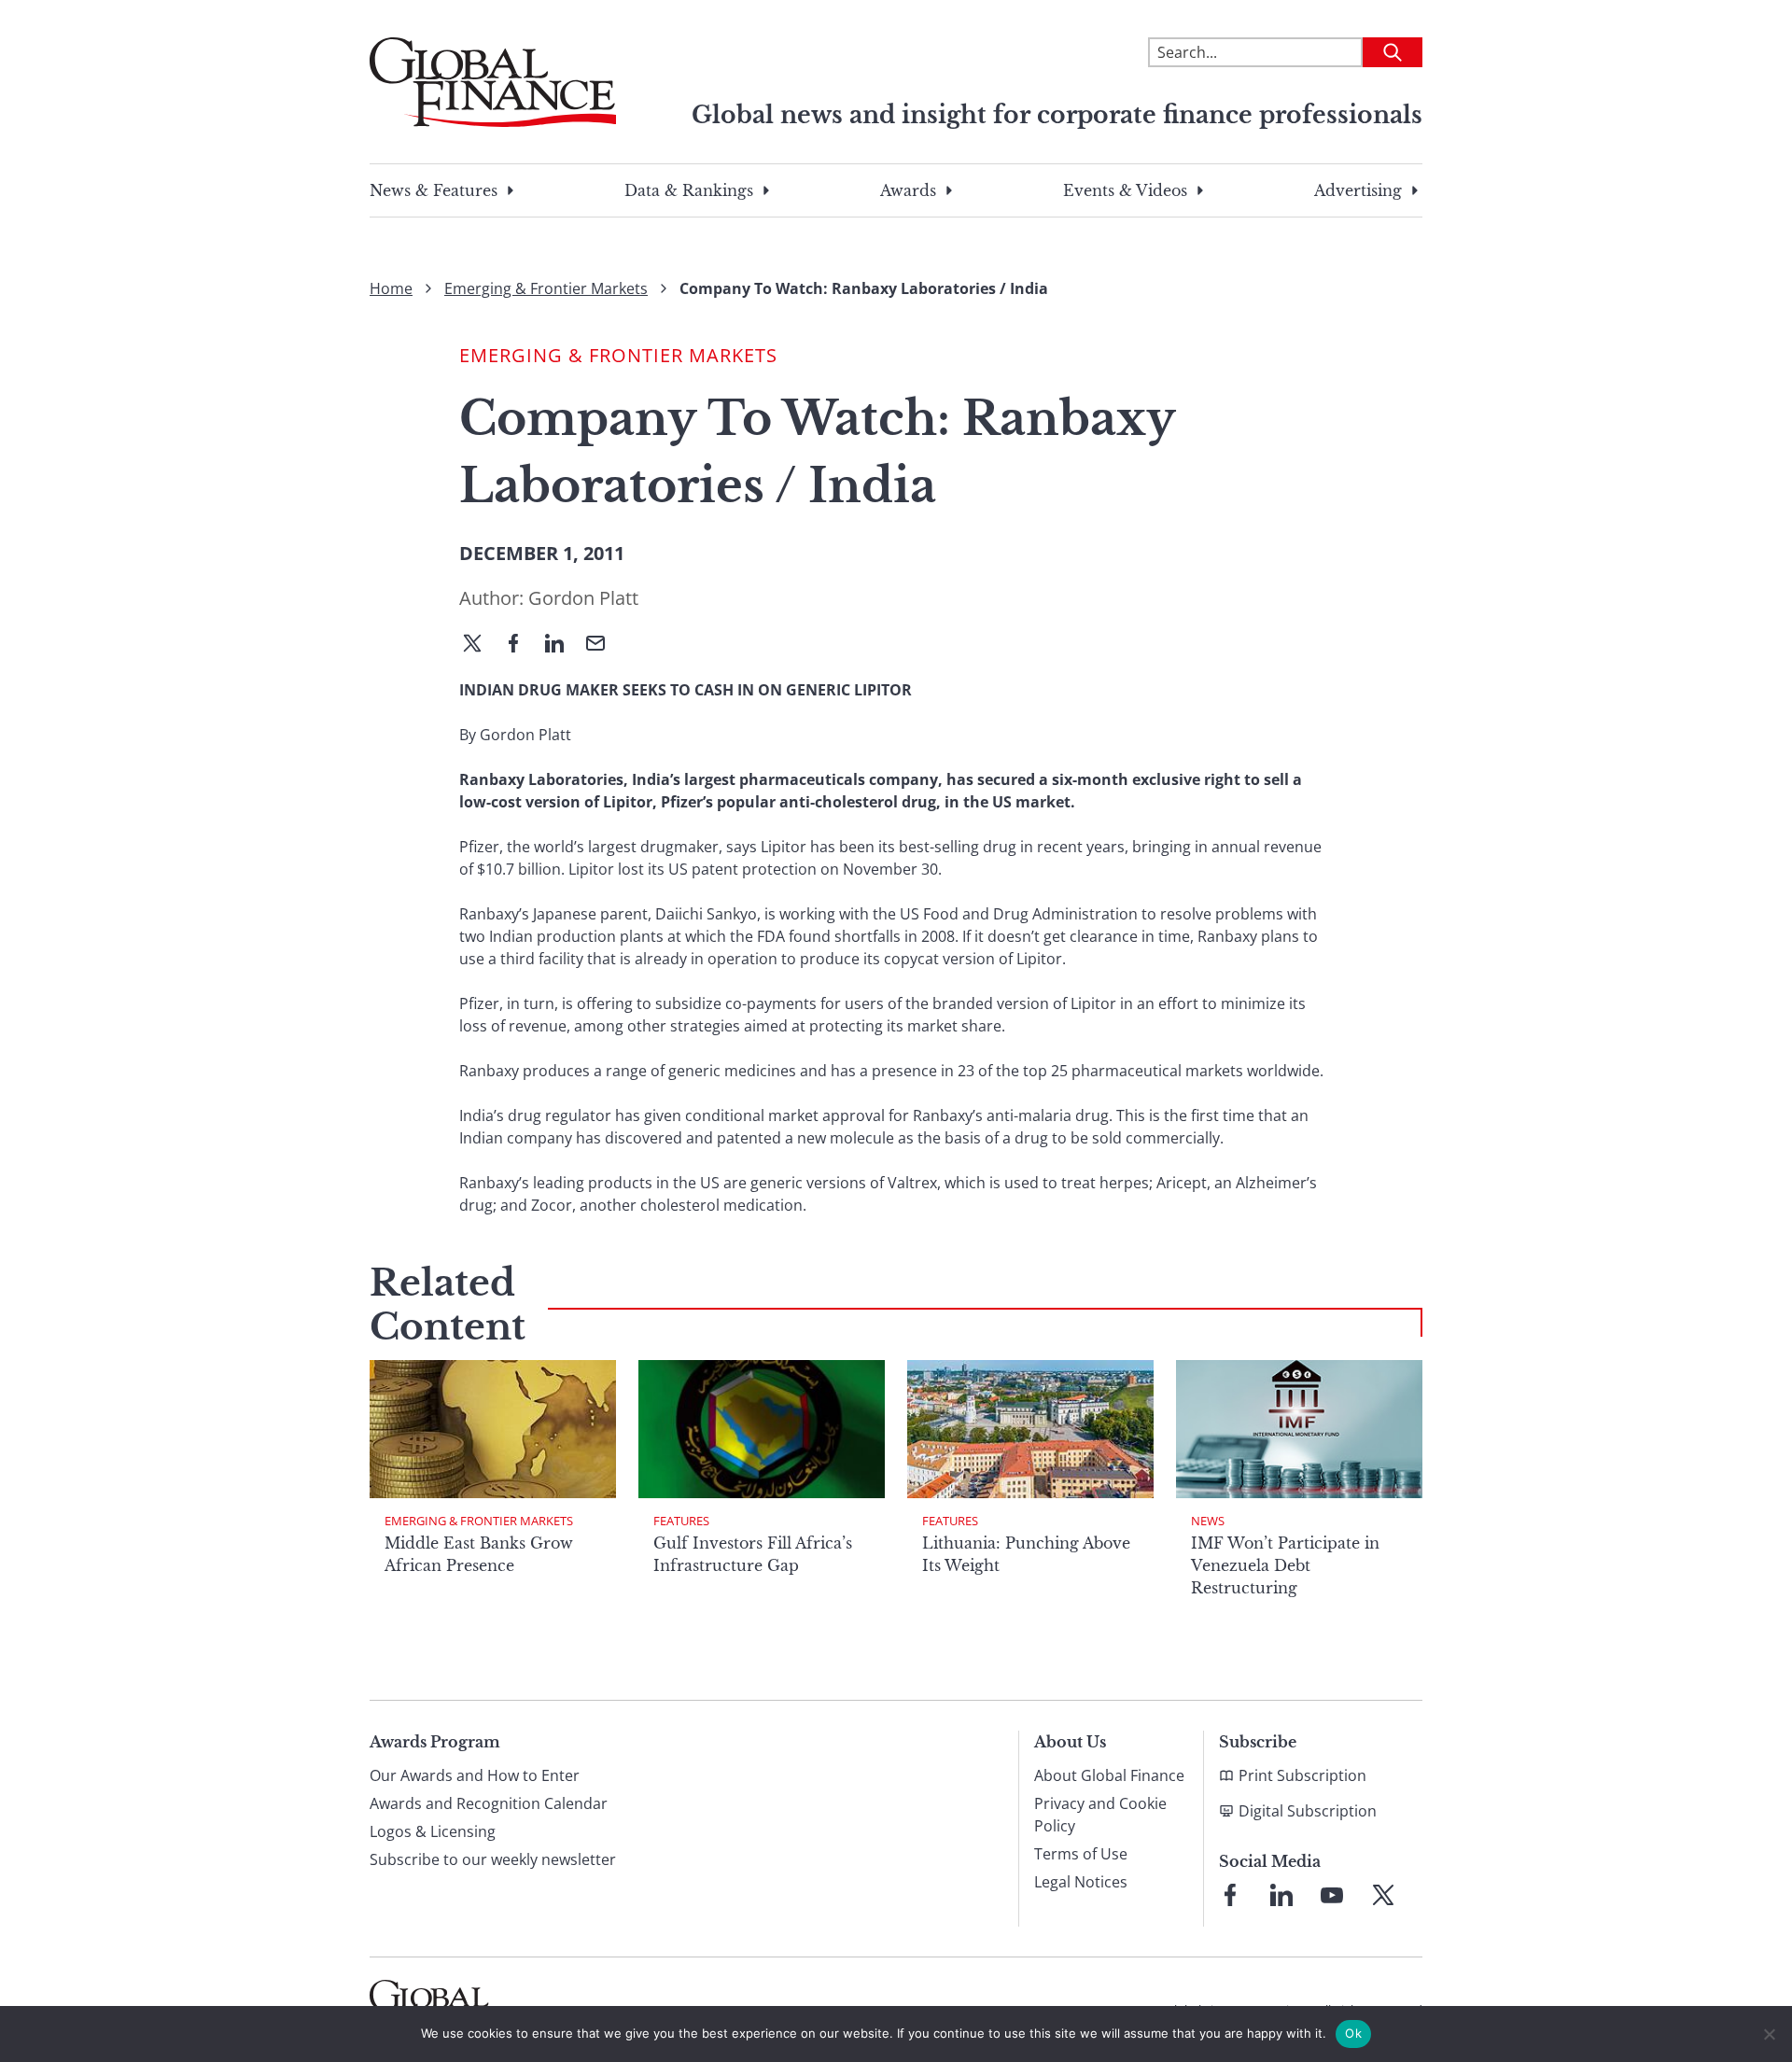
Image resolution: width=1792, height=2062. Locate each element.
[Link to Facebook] (1230, 1895)
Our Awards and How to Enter (475, 1775)
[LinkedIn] (562, 645)
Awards (908, 190)
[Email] (603, 645)
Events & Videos (1125, 190)
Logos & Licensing (433, 1831)
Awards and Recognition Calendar (489, 1803)
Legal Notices (1081, 1882)
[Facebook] (521, 645)
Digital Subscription (1308, 1811)
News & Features (434, 190)
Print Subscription (1302, 1775)
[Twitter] (480, 645)
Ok (1353, 2033)
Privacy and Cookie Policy (1100, 1815)
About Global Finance (1109, 1775)
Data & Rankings (689, 190)
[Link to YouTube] (1332, 1895)
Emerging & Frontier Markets (546, 288)
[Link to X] (1383, 1895)
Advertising (1358, 190)
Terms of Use (1081, 1854)
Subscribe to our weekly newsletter (493, 1859)
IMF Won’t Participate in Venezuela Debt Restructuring (1285, 1565)
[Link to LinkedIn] (1281, 1895)
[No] (1769, 2034)
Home (391, 288)
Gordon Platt (583, 598)
